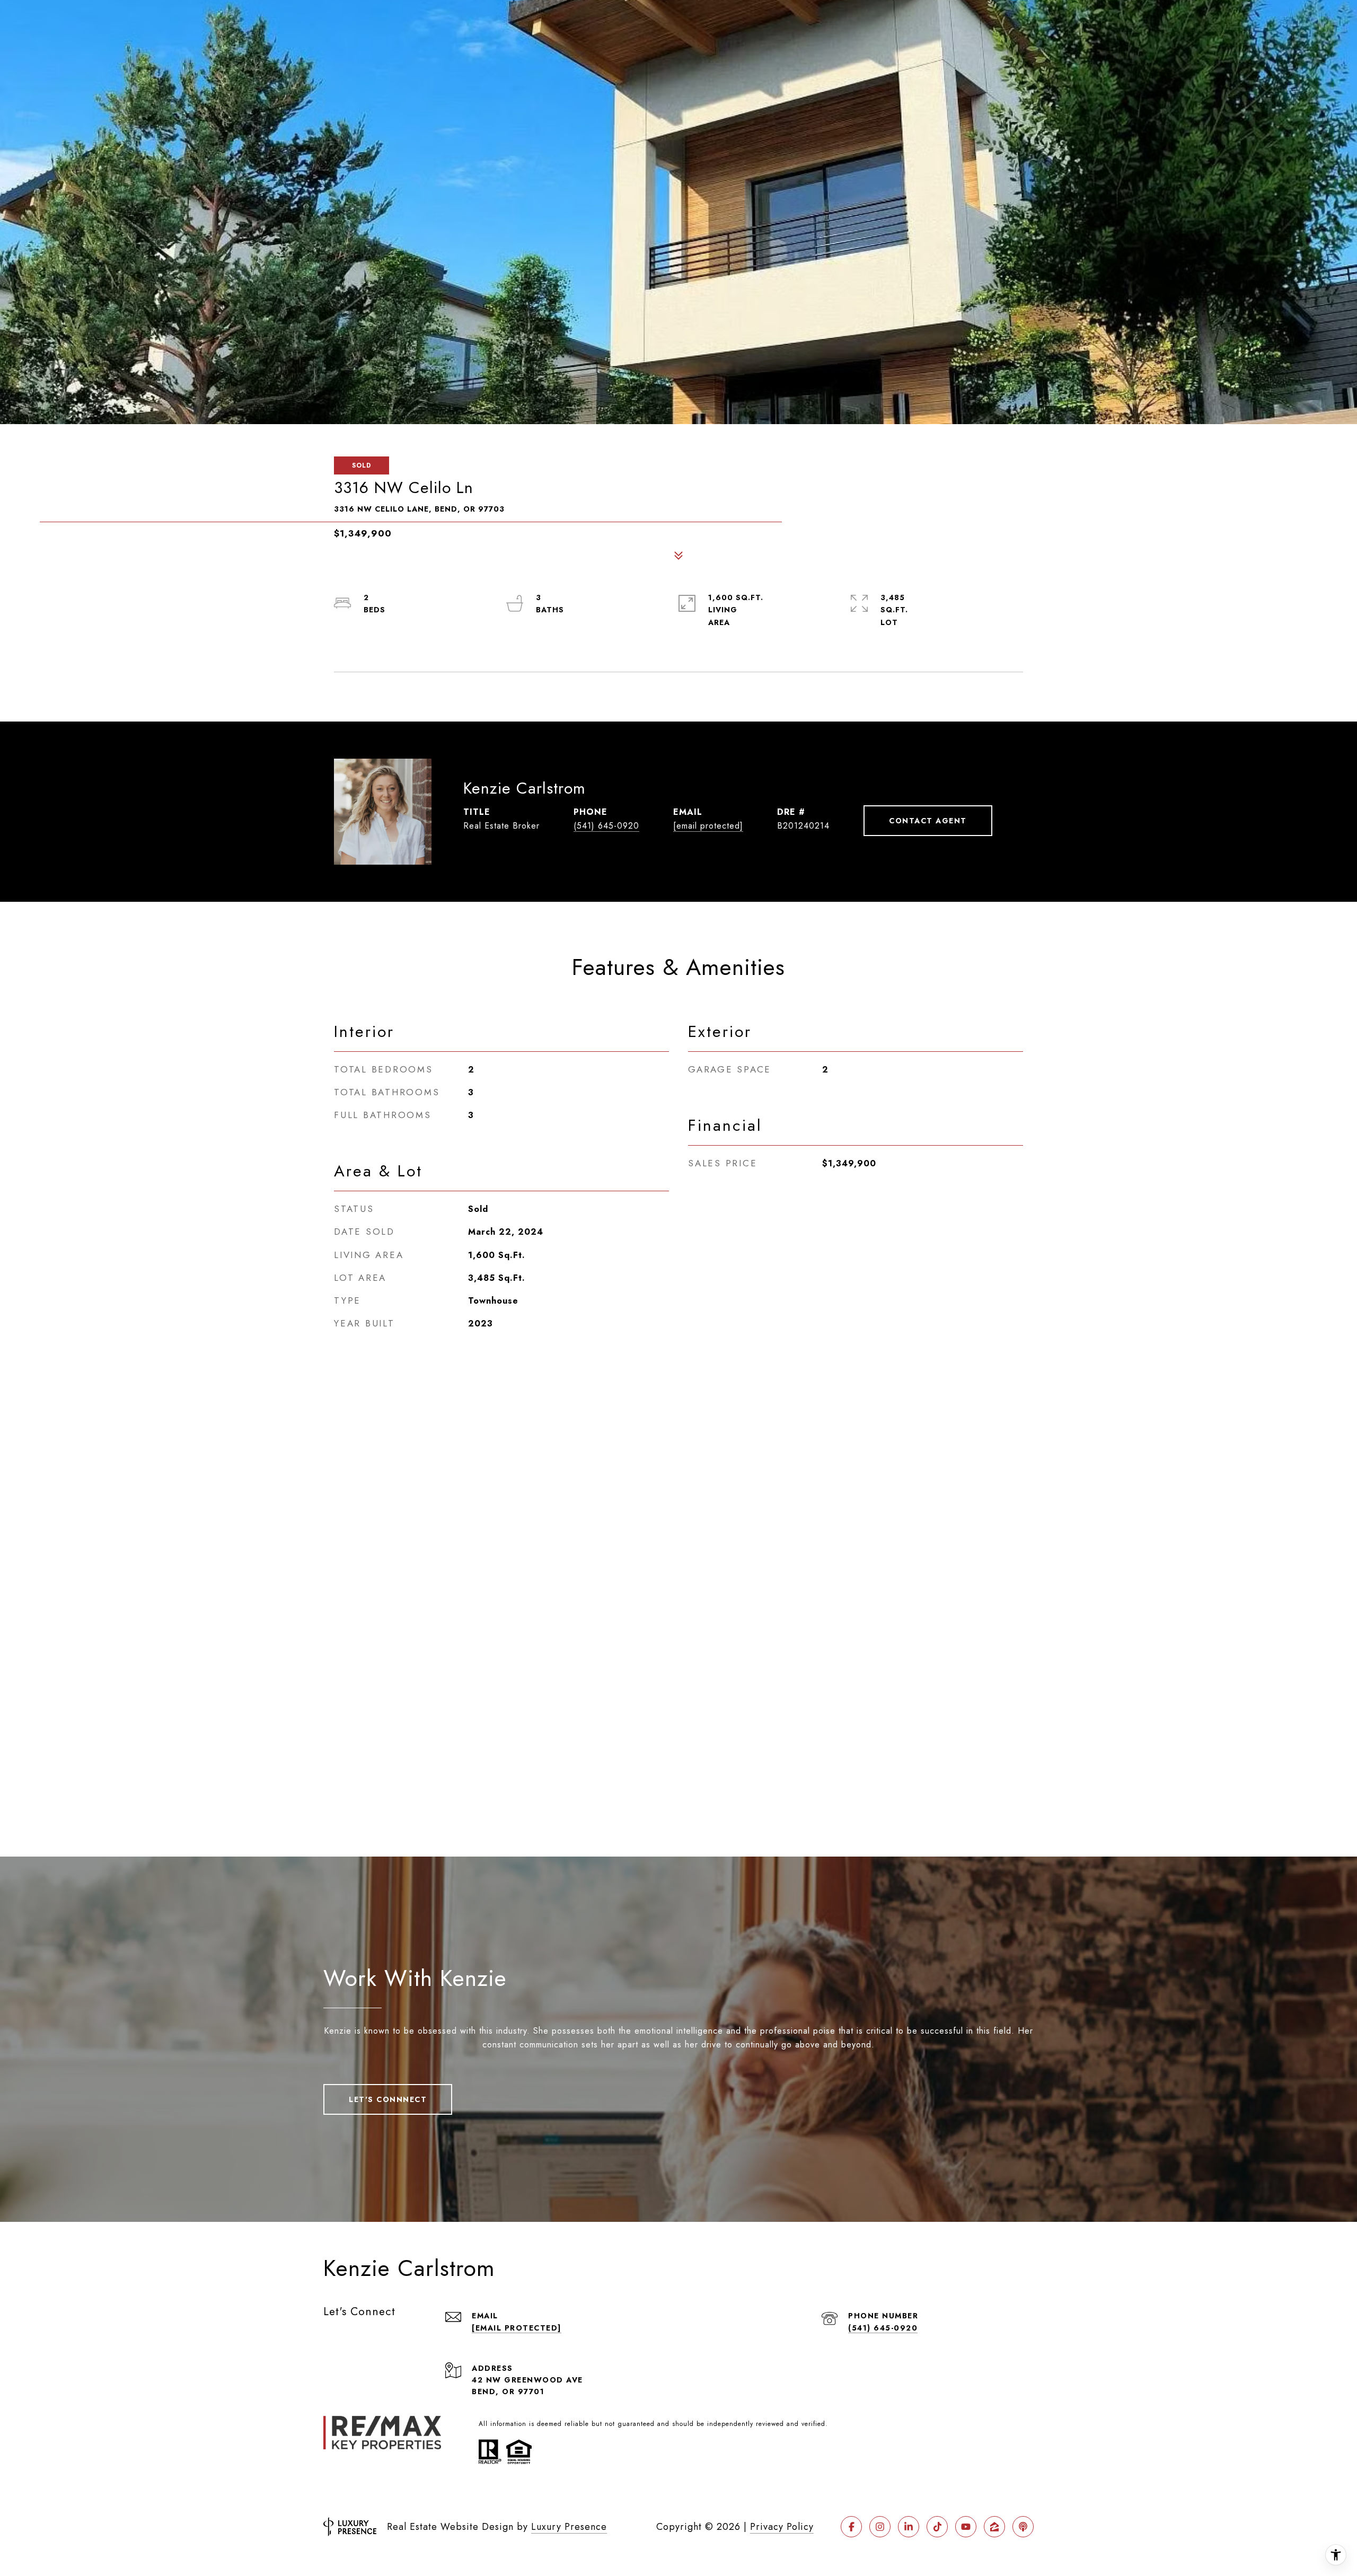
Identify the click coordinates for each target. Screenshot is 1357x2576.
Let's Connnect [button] (388, 2099)
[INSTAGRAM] (880, 2527)
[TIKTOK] (937, 2527)
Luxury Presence (569, 2527)
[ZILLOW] (994, 2527)
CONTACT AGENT (928, 821)
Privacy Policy (782, 2527)
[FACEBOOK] (851, 2527)
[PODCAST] (1023, 2527)
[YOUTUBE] (966, 2527)
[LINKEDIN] (909, 2527)
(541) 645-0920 (606, 826)
